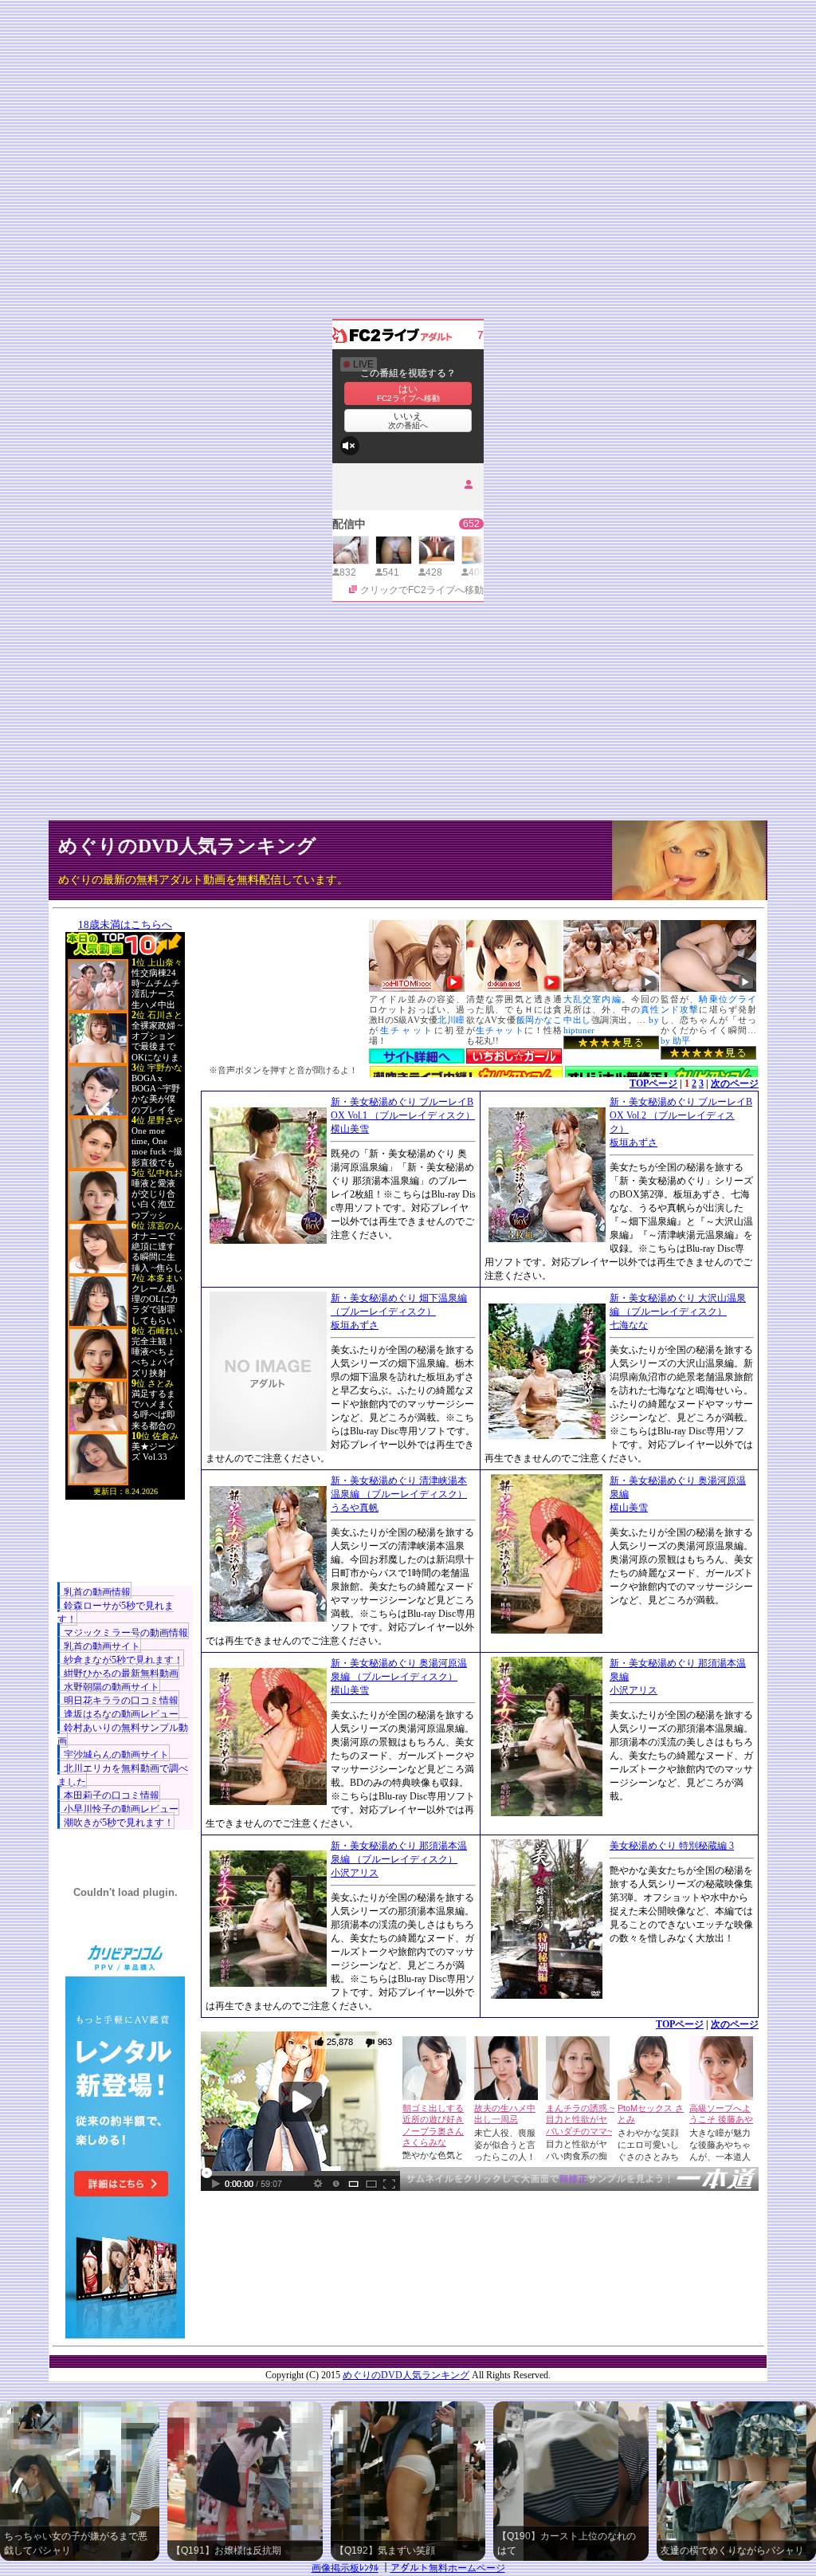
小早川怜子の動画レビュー (121, 1809)
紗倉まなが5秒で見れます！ (124, 1660)
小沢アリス (634, 1690)
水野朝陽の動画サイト (112, 1687)
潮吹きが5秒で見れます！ (119, 1823)
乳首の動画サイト (102, 1646)
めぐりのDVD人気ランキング (187, 846)
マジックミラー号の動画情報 (126, 1633)
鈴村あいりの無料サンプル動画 (123, 1734)
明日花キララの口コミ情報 (121, 1701)
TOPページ (653, 1083)
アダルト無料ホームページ (448, 2568)
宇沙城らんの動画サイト (116, 1755)
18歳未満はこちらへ (125, 924)
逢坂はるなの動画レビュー (121, 1714)
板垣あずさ (634, 1142)
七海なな (629, 1325)
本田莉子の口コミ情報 (112, 1795)
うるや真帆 (355, 1508)
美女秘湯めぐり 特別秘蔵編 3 (672, 1846)
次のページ (735, 1083)
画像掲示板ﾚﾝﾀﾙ (345, 2568)
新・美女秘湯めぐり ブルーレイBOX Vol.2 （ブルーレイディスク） (681, 1115)
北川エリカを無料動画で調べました (123, 1775)
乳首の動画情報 (97, 1592)
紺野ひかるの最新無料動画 (121, 1673)
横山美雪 (350, 1129)
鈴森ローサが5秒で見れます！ (116, 1612)
